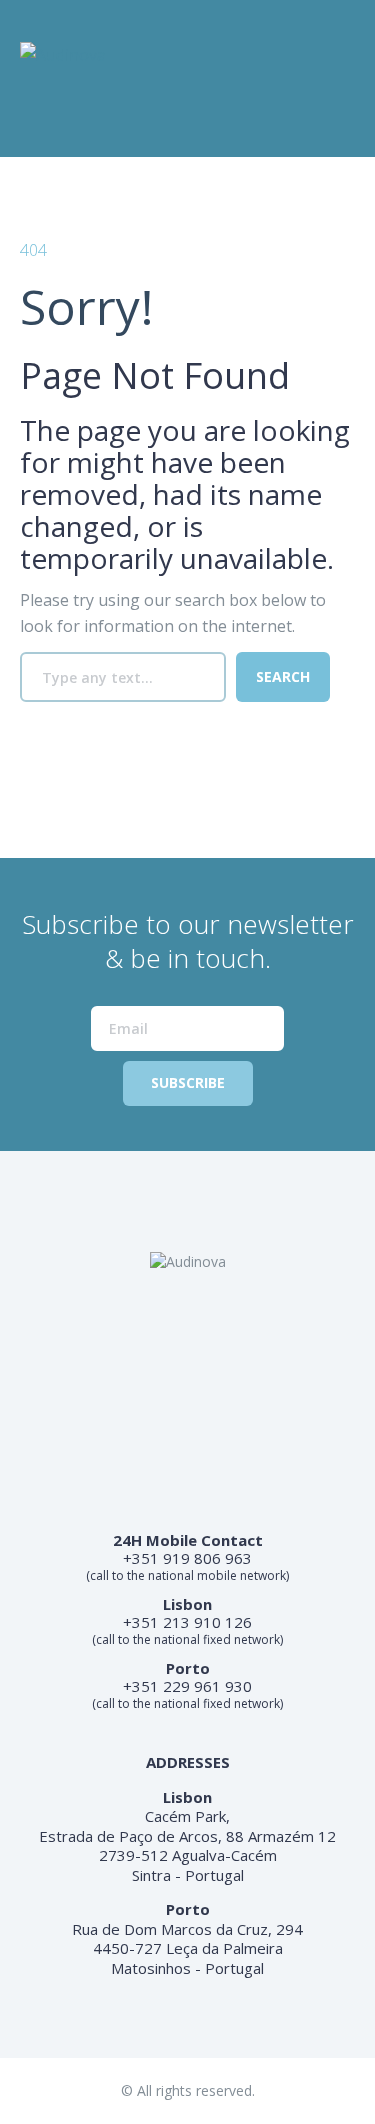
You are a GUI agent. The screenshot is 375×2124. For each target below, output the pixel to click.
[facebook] (34, 123)
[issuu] (74, 123)
